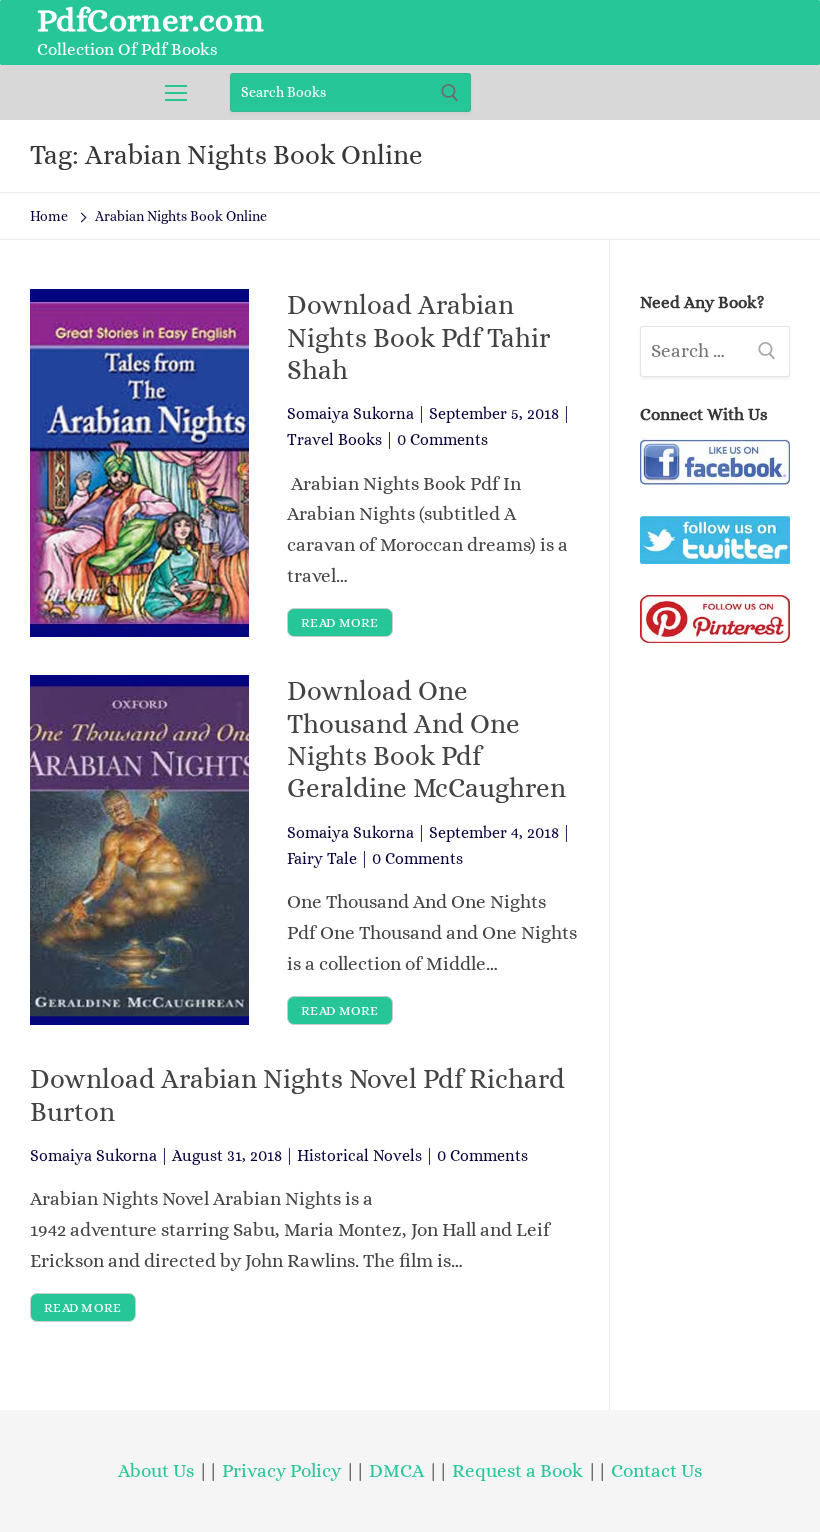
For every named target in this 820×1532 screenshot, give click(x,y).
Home (49, 216)
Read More (340, 622)
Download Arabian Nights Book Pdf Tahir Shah (418, 337)
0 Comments (442, 439)
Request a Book (519, 1470)
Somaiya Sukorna (350, 413)
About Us (156, 1470)
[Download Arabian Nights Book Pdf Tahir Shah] (139, 463)
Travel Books (334, 439)
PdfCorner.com (150, 20)
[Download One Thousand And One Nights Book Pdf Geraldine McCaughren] (139, 850)
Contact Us (656, 1470)
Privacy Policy (281, 1470)
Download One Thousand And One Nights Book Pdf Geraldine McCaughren (426, 739)
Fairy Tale (322, 858)
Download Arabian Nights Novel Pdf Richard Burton (297, 1095)
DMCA (396, 1470)
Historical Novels (359, 1155)
